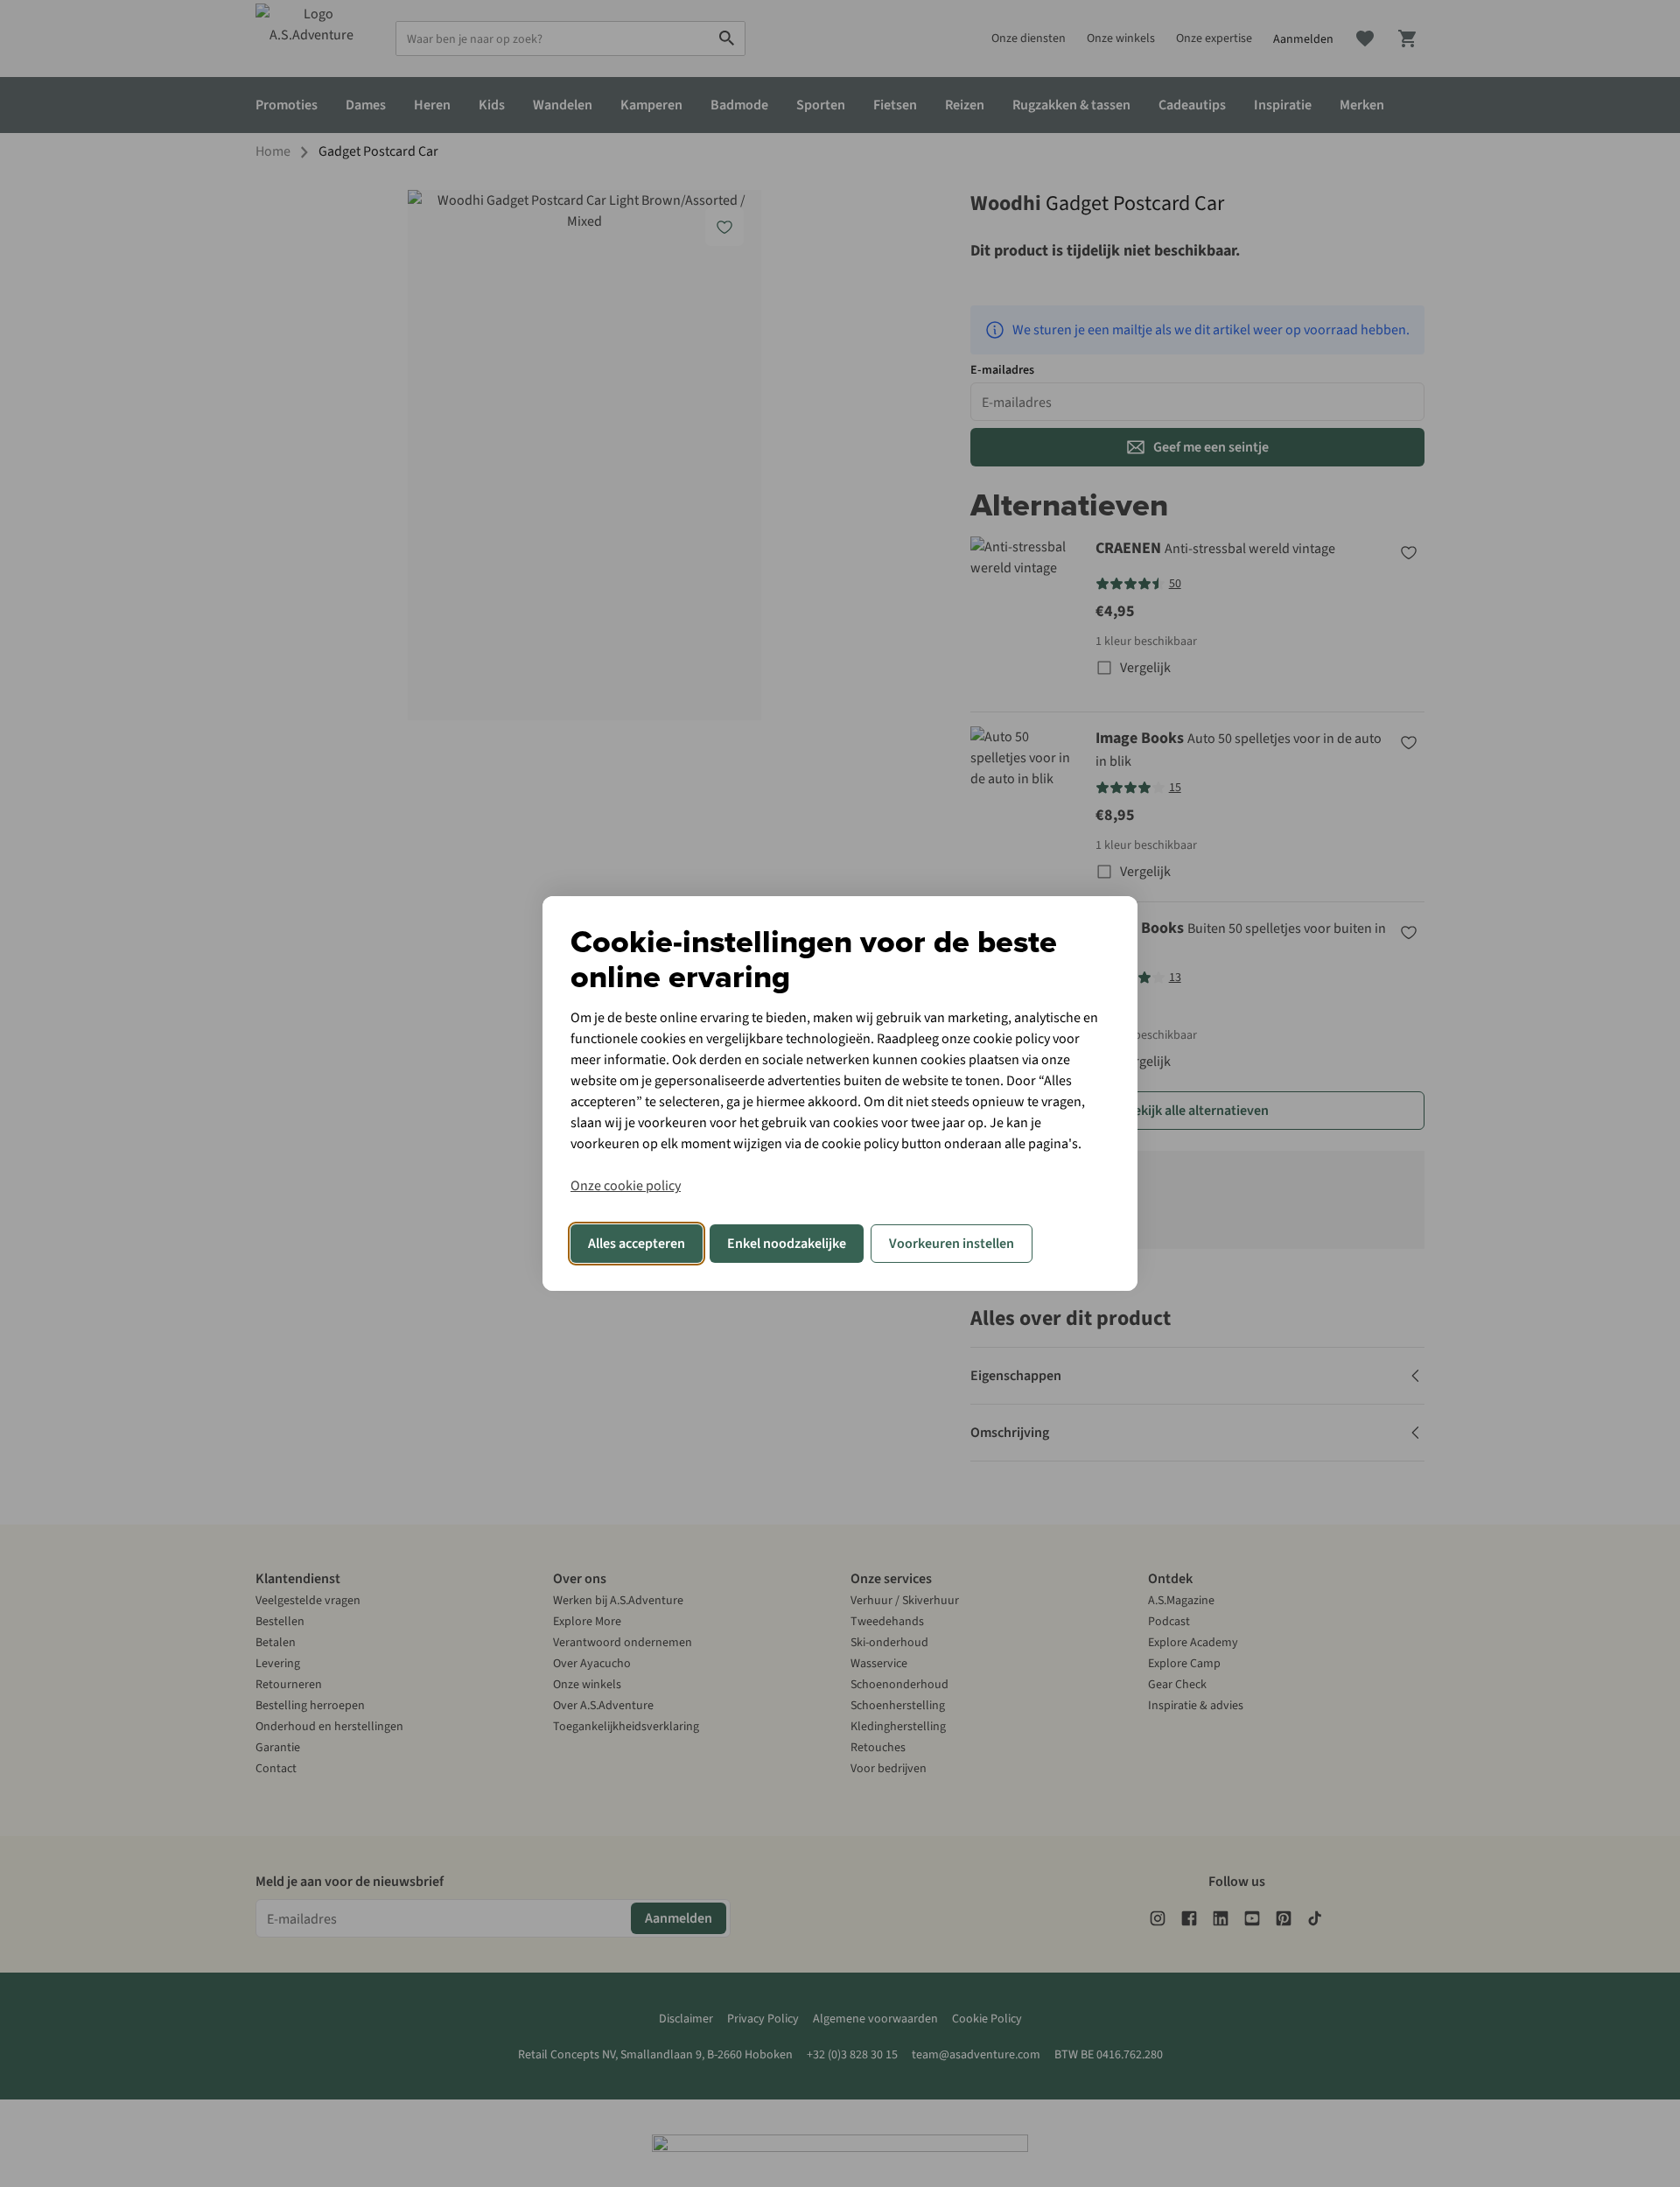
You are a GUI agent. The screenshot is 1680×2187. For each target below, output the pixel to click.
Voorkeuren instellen (952, 1244)
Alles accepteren (637, 1244)
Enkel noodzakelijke (787, 1244)
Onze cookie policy (626, 1186)
